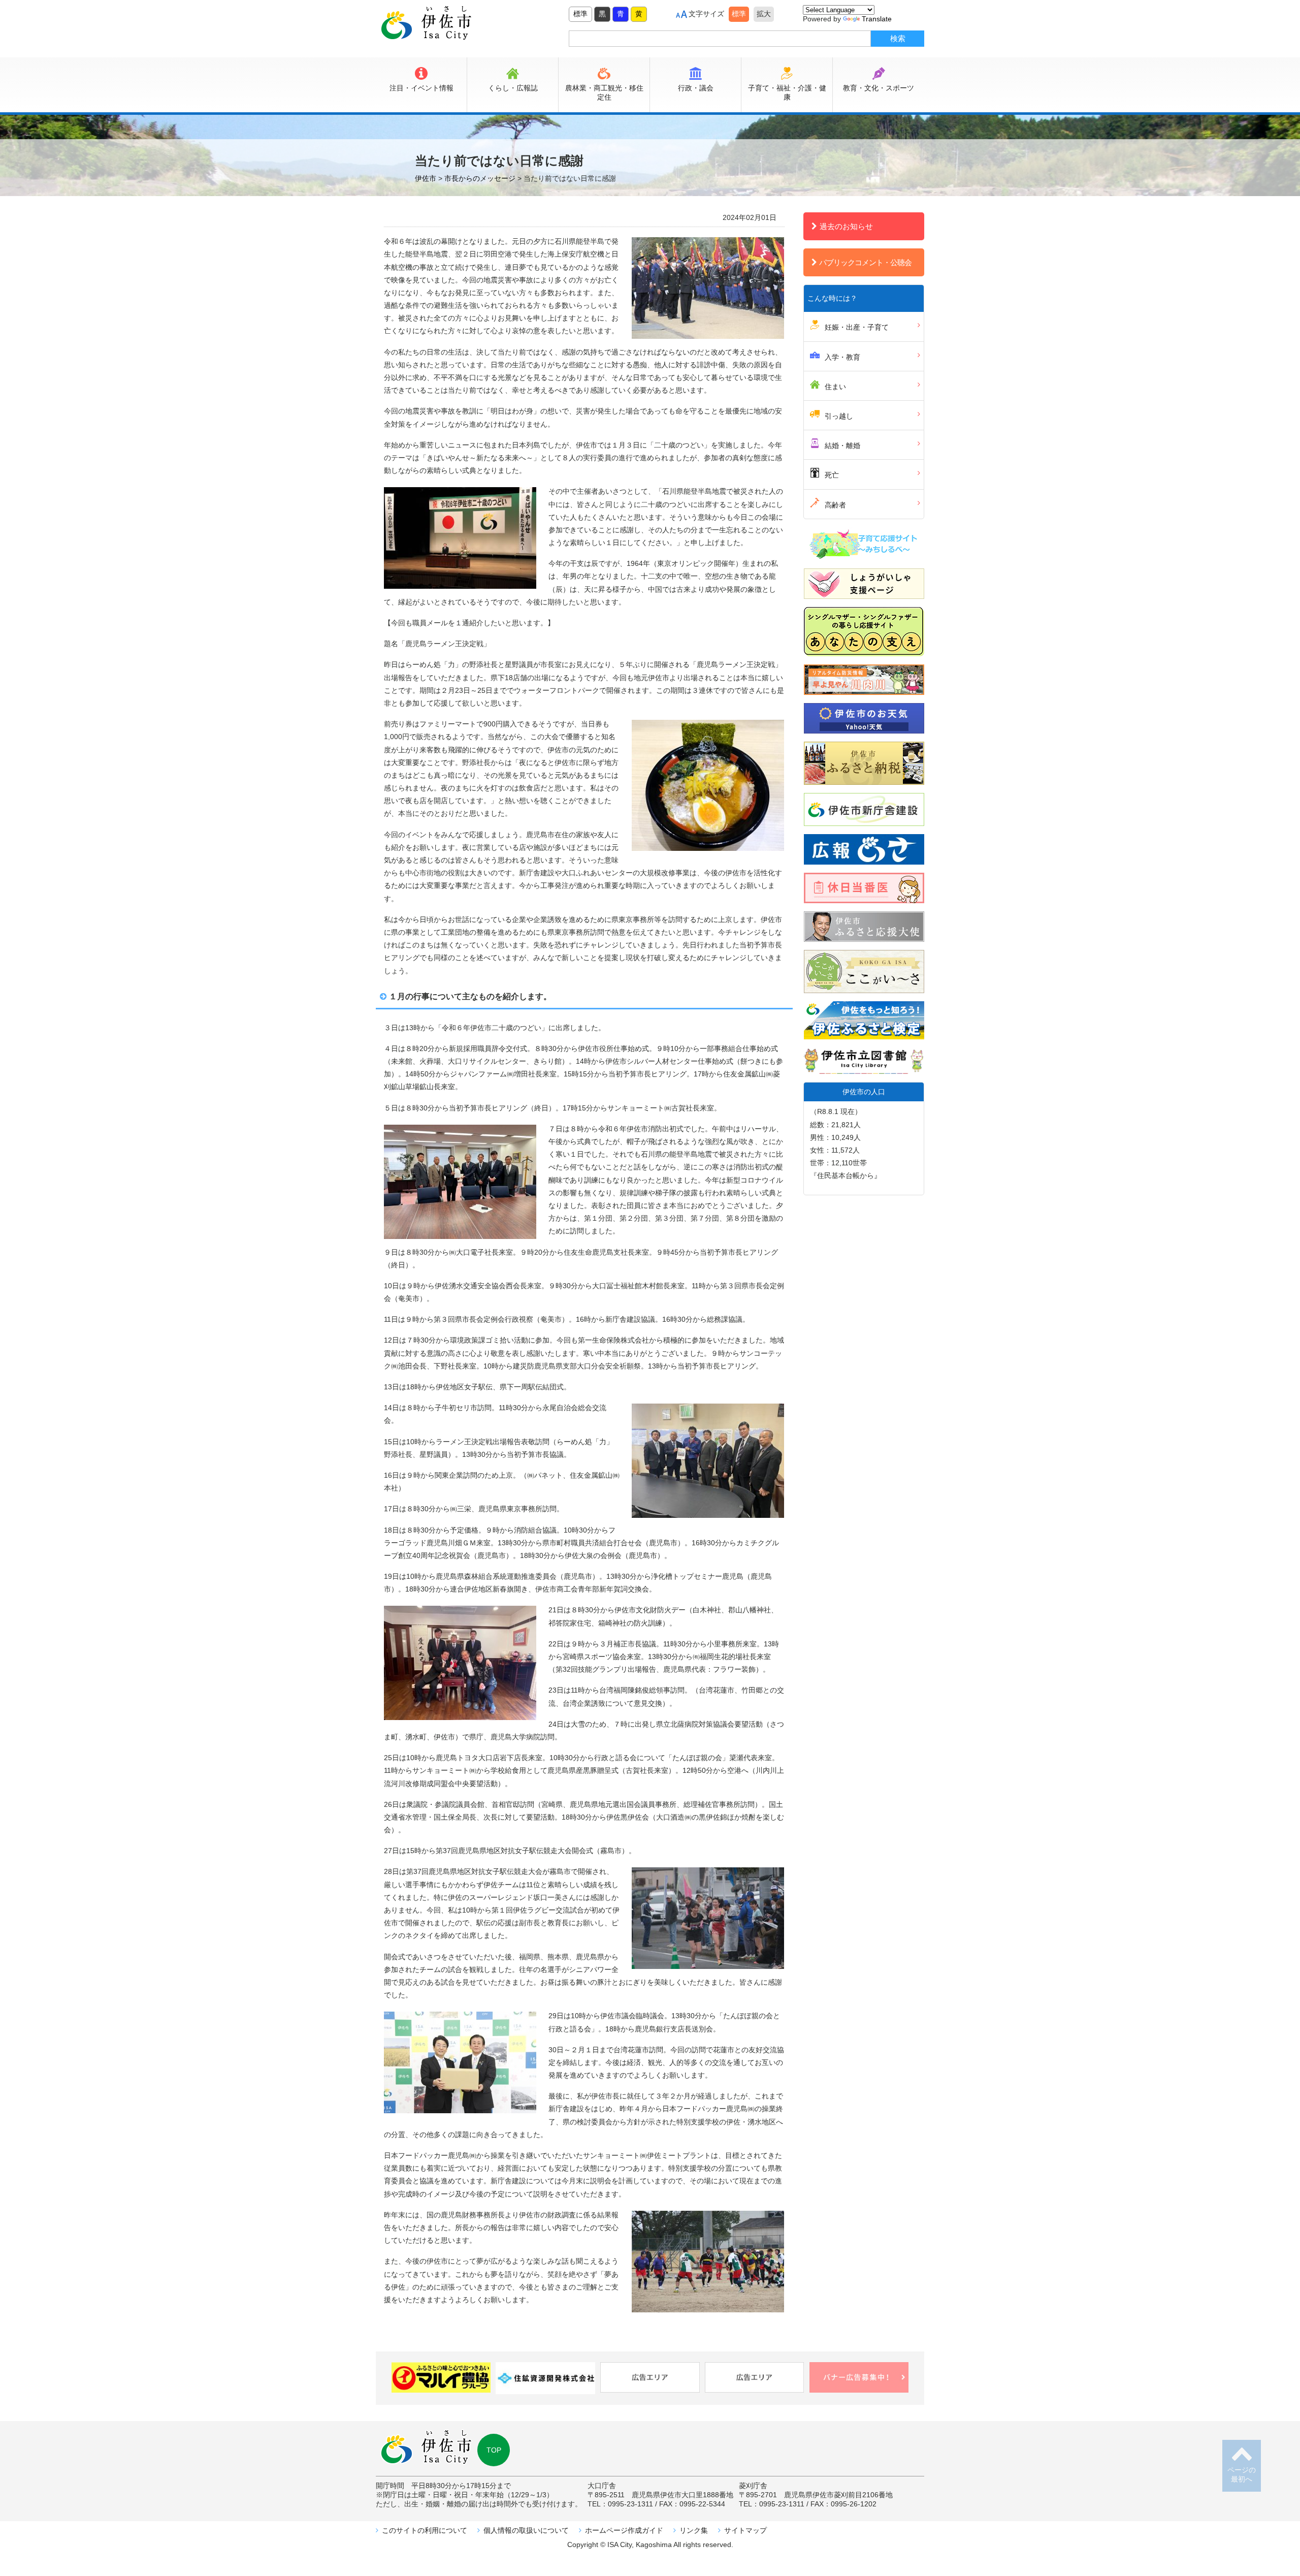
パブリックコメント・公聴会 (865, 262)
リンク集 (694, 2530)
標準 (580, 14)
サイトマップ (745, 2530)
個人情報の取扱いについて (526, 2530)
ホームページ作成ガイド (624, 2530)
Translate (877, 19)
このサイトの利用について (425, 2530)
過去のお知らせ (846, 226)
